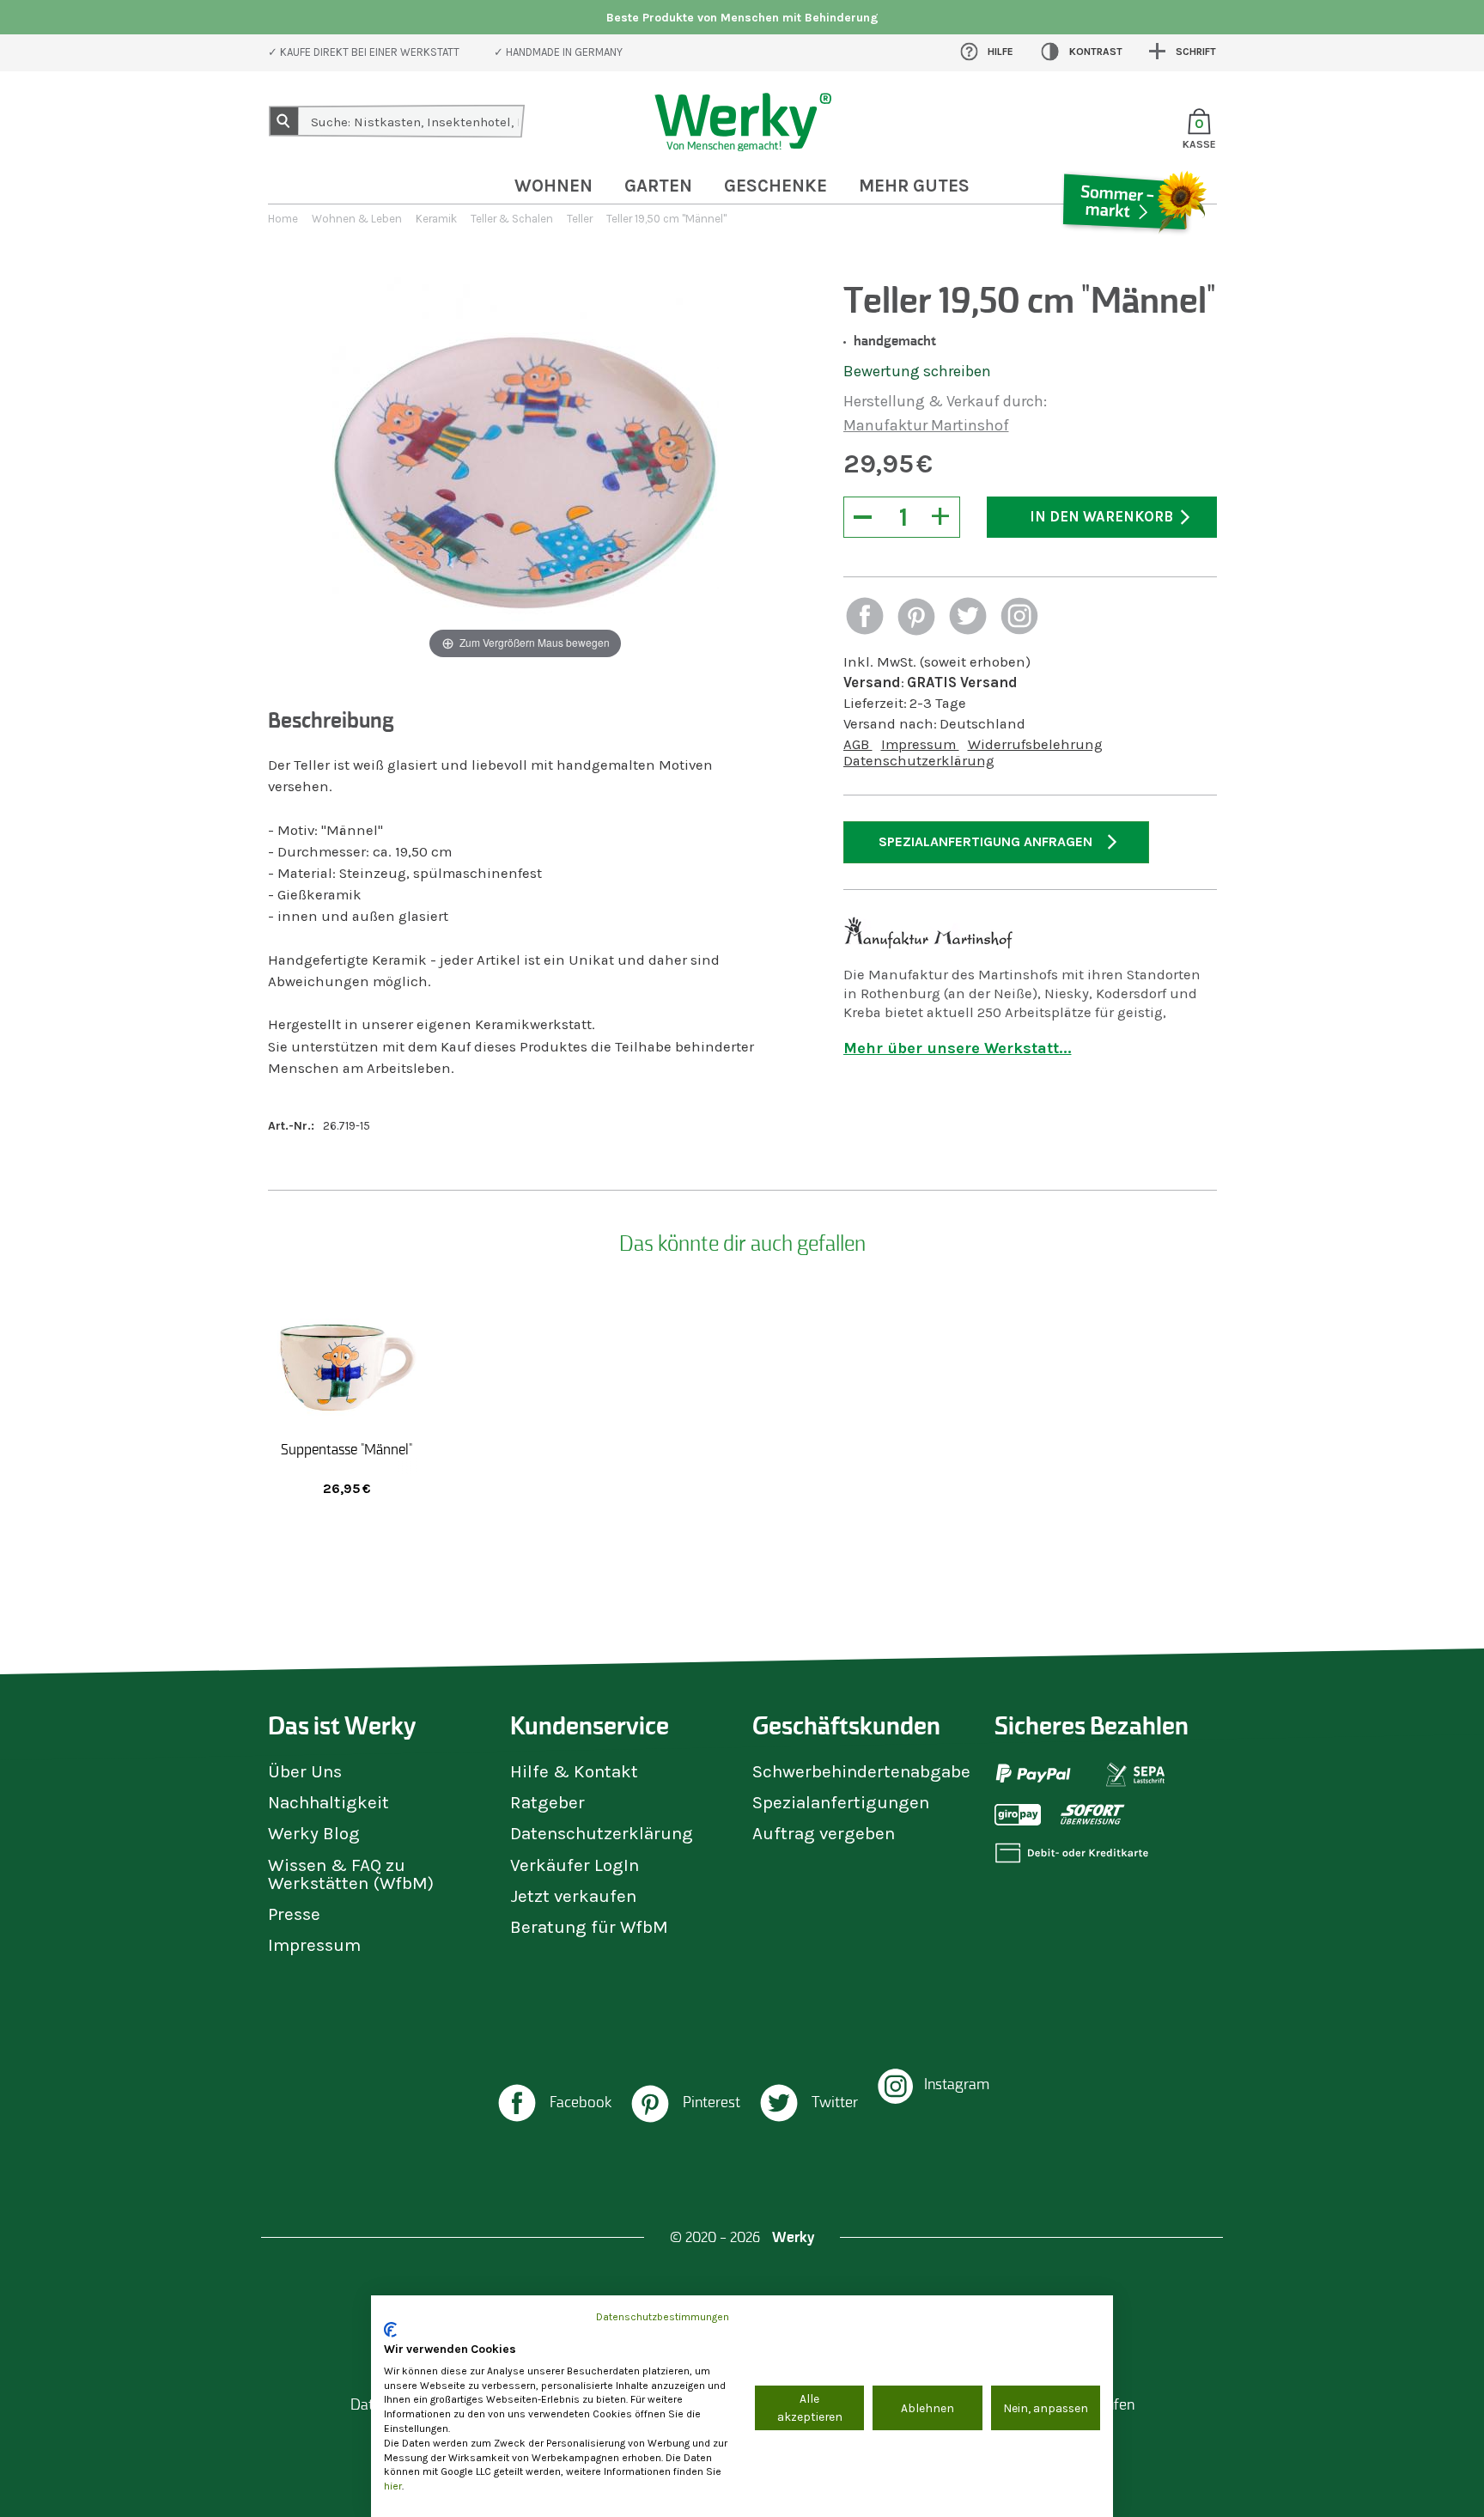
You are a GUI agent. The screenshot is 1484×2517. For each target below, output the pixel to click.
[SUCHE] (284, 121)
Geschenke (775, 186)
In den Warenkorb (1101, 517)
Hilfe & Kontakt (574, 1771)
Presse (294, 1914)
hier (393, 2486)
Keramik (436, 219)
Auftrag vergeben (824, 1833)
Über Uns (305, 1771)
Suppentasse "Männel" (347, 1449)
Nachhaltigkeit (328, 1802)
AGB (858, 744)
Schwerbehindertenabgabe (861, 1771)
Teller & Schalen (512, 219)
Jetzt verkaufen (573, 1896)
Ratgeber (547, 1802)
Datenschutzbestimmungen (663, 2317)
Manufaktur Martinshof (926, 425)
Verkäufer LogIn (575, 1865)
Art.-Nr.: (291, 1126)
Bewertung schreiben (917, 371)
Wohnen (553, 186)
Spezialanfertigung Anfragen (985, 841)
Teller (580, 219)
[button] (865, 618)
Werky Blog (314, 1833)
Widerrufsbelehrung (1035, 744)
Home (283, 219)
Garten (658, 186)
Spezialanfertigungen (841, 1802)
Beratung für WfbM (589, 1927)
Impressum (920, 744)
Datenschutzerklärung (919, 761)
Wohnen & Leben (357, 219)
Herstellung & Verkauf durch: (945, 401)
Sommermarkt (1133, 253)
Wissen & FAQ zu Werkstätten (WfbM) (351, 1874)
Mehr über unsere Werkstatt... (958, 1048)
